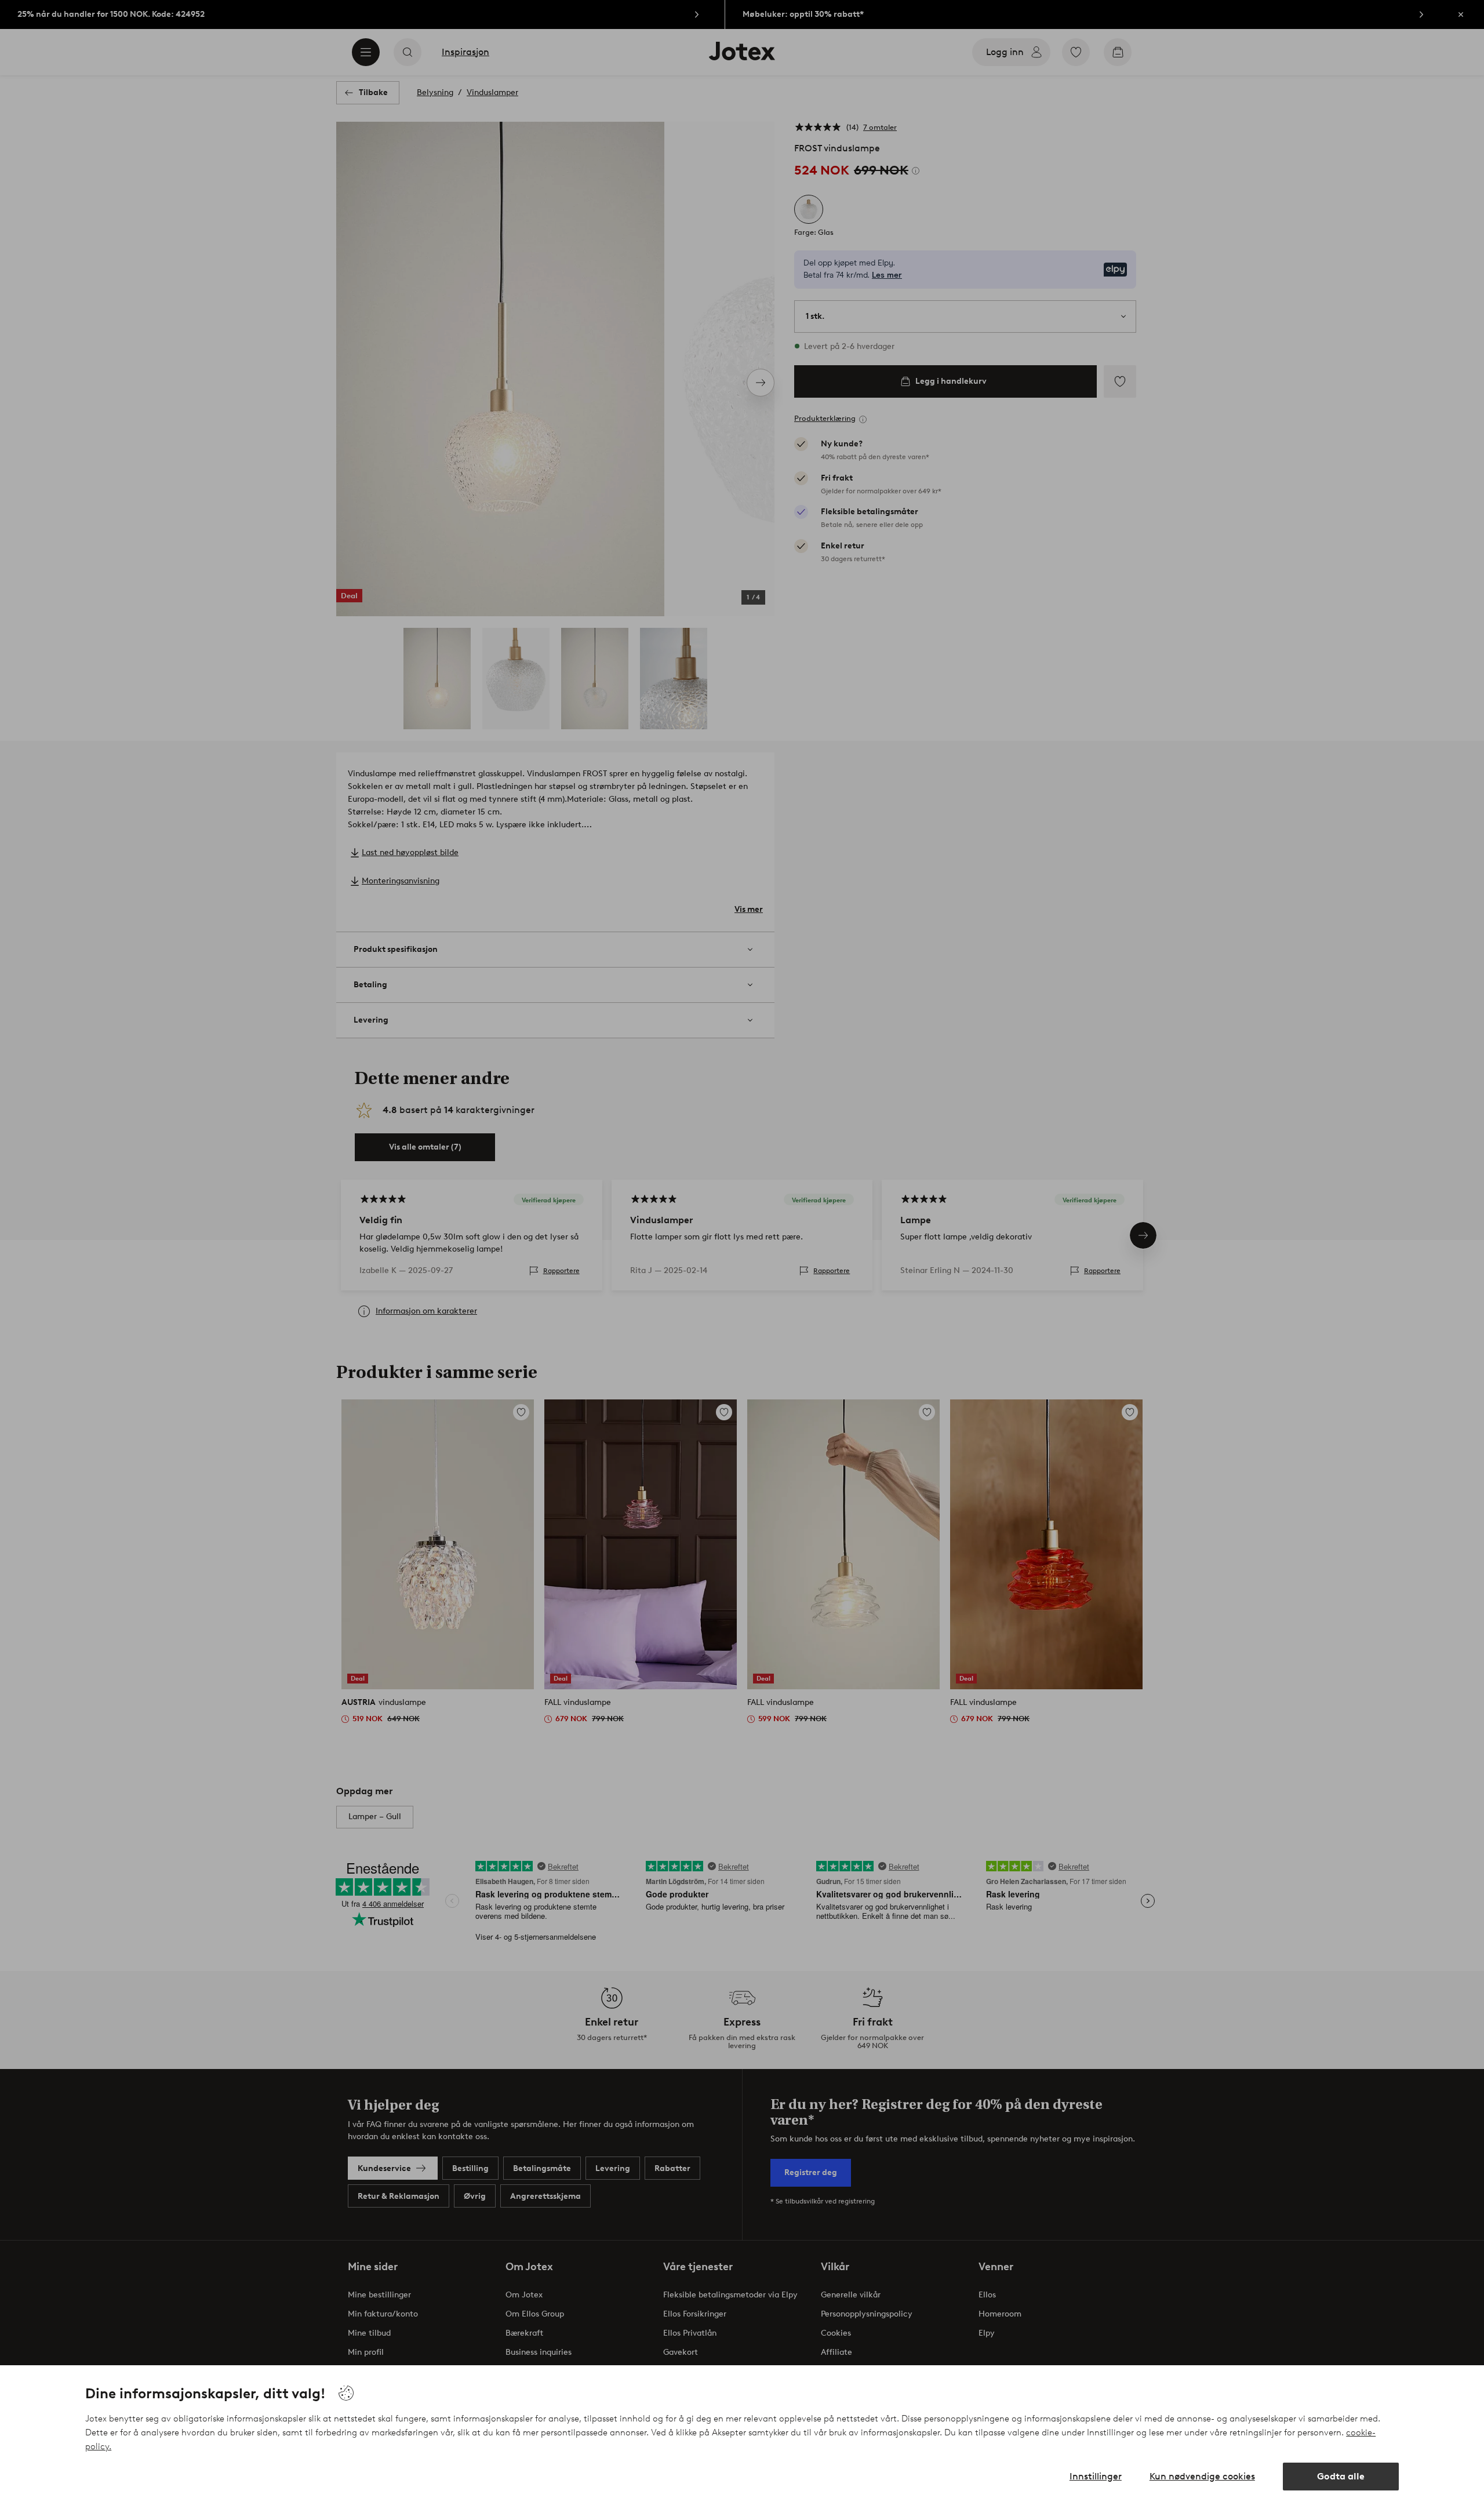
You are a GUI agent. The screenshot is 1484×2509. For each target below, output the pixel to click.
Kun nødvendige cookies (1202, 2476)
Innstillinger (1096, 2476)
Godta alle (1341, 2476)
